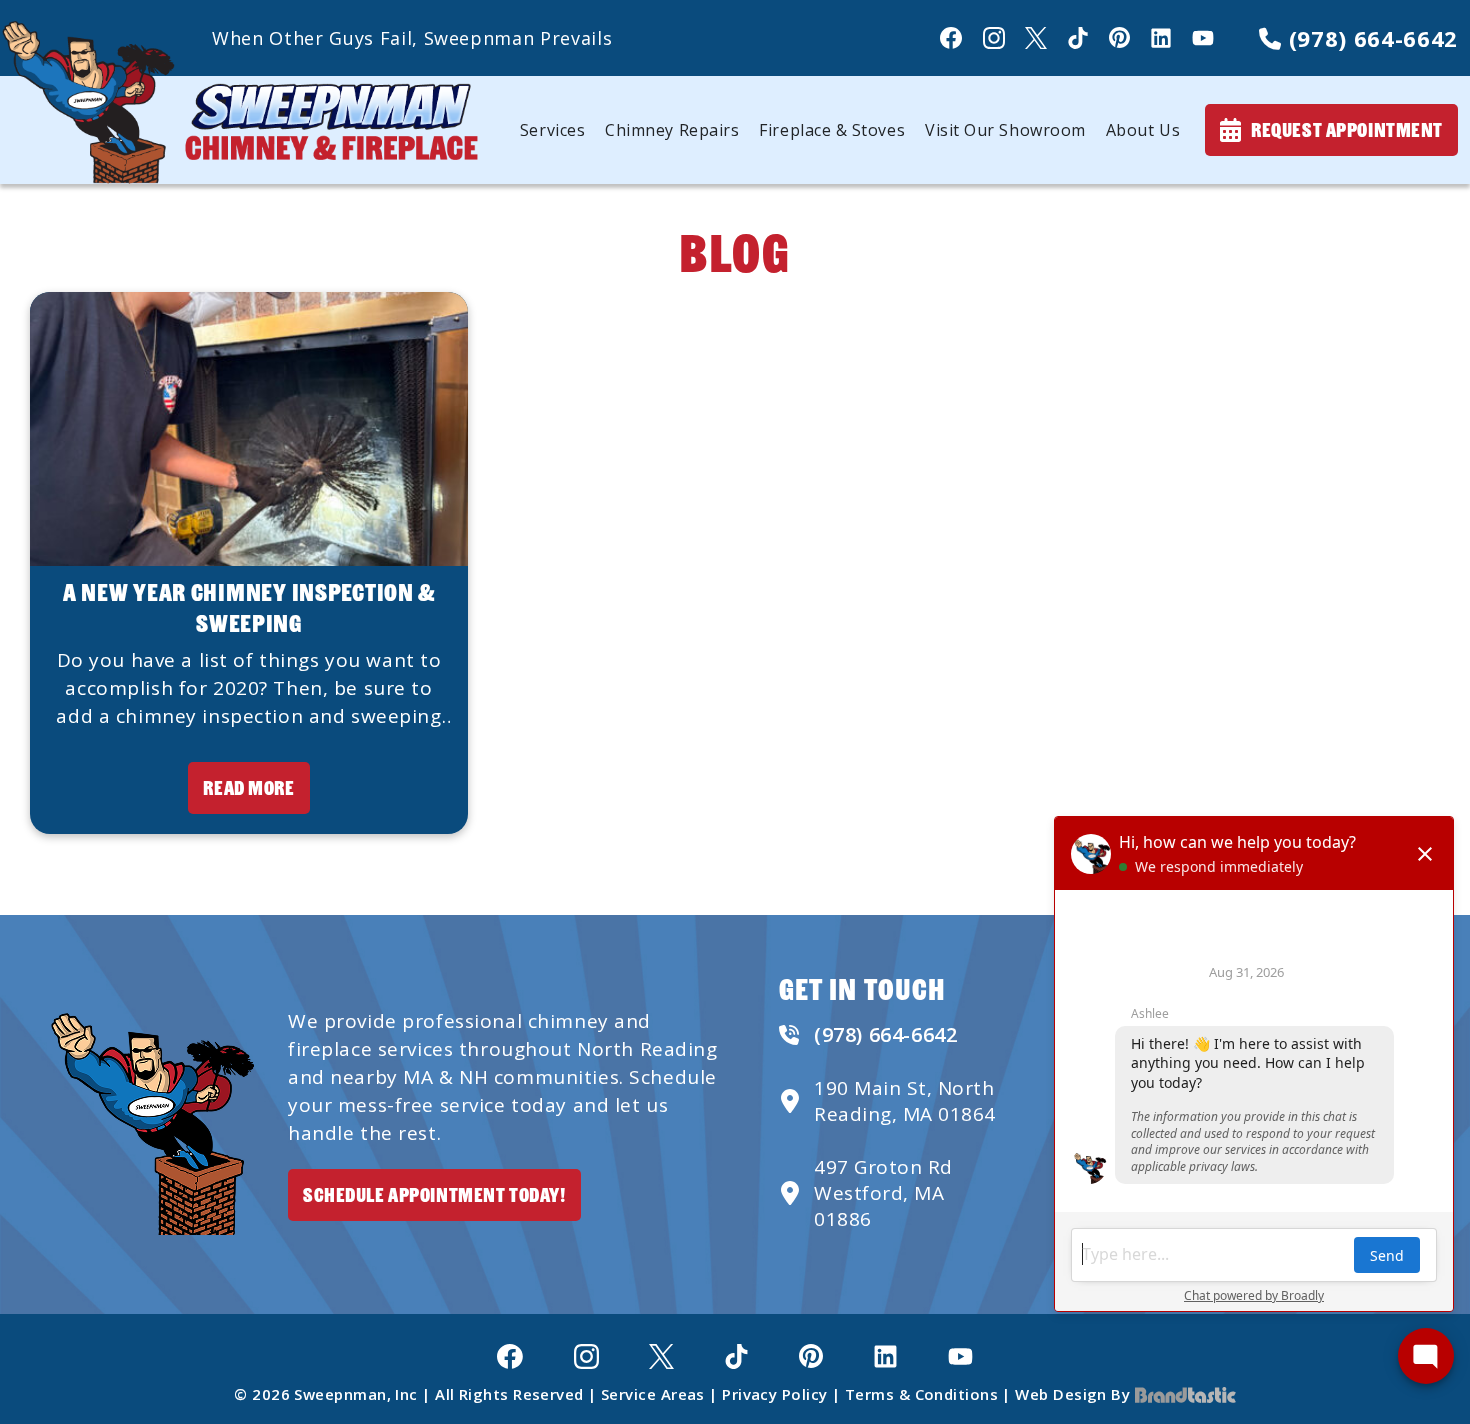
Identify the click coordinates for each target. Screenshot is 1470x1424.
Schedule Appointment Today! (434, 1194)
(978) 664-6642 (1370, 38)
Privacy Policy (774, 1394)
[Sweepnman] (240, 102)
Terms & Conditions (921, 1394)
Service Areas (653, 1394)
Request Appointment (1347, 129)
